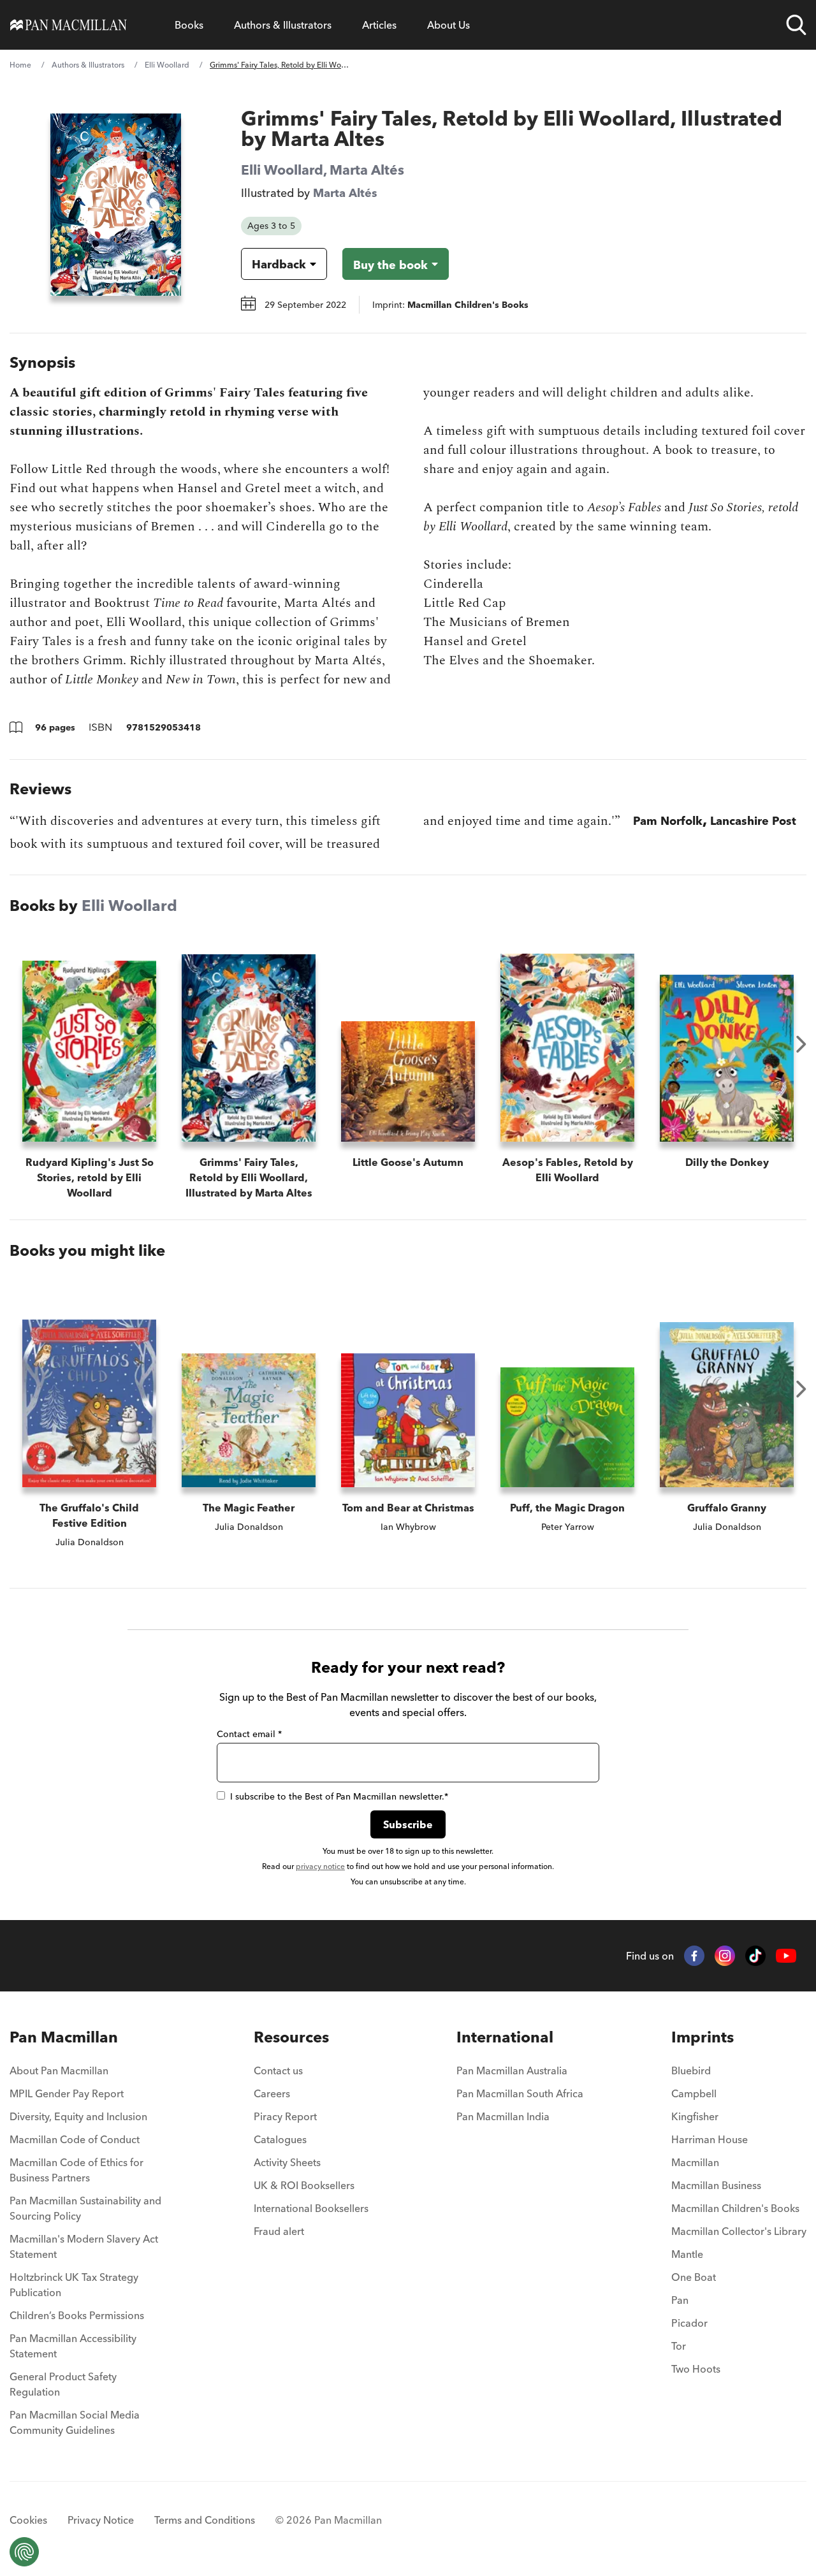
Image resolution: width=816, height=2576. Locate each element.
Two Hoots (696, 2369)
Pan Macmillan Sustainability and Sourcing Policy (85, 2208)
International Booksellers (311, 2208)
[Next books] (801, 1044)
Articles (379, 25)
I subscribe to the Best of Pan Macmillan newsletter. (339, 1796)
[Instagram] (725, 1956)
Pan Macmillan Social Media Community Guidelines (75, 2422)
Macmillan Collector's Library (739, 2231)
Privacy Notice (101, 2520)
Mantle (687, 2254)
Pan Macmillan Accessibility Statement (73, 2346)
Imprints (703, 2037)
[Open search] (796, 25)
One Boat (694, 2277)
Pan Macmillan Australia (512, 2070)
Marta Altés (367, 170)
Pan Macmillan (64, 2037)
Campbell (694, 2093)
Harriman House (710, 2139)
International (505, 2037)
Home (20, 65)
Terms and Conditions (205, 2520)
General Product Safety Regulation (63, 2384)
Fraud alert (279, 2231)
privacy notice (320, 1866)
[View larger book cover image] (116, 205)
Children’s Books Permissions (77, 2315)
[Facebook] (694, 1956)
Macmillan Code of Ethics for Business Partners (76, 2170)
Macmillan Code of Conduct (75, 2139)
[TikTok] (755, 1956)
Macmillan (695, 2162)
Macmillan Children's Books (735, 2208)
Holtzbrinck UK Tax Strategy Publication (74, 2285)
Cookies (28, 2520)
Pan (680, 2300)
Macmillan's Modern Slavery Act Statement (84, 2246)
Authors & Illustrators (283, 25)
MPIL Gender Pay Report (67, 2093)
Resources (291, 2037)
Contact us (278, 2070)
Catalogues (280, 2139)
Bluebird (691, 2070)
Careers (272, 2093)
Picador (689, 2323)
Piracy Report (285, 2116)
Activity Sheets (287, 2162)
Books (189, 25)
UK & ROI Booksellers (304, 2185)
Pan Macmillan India (503, 2116)
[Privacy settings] (24, 2552)
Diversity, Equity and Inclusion (78, 2116)
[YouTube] (786, 1956)
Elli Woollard (167, 65)
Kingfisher (695, 2116)
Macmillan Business (716, 2185)
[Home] (69, 25)
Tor (679, 2346)
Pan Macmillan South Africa (520, 2093)
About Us (448, 25)
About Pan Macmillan (59, 2070)
